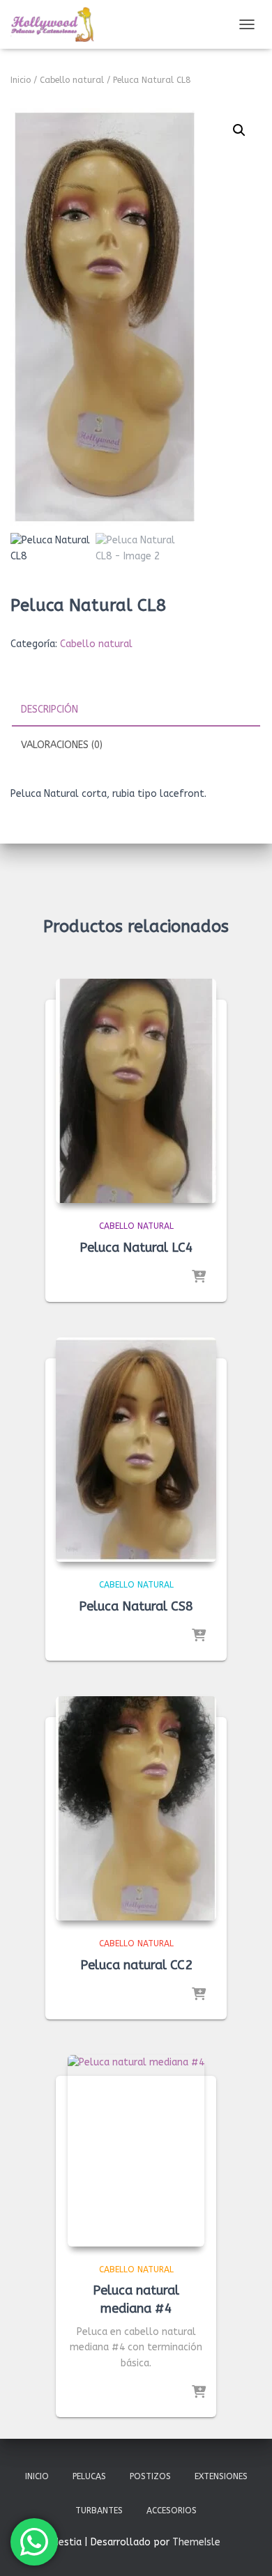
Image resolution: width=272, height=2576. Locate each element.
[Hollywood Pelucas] (58, 24)
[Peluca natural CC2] (136, 1808)
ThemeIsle (196, 2542)
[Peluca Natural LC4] (136, 1091)
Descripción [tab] (50, 709)
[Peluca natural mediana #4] (136, 2150)
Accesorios (172, 2511)
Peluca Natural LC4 (136, 1248)
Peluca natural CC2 (136, 1965)
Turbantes (99, 2511)
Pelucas (89, 2476)
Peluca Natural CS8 (136, 1606)
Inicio (21, 80)
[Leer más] (199, 1278)
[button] (239, 130)
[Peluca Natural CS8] (136, 1450)
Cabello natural (72, 80)
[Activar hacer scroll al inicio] (244, 2548)
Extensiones (221, 2476)
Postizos (150, 2476)
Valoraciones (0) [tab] (62, 745)
